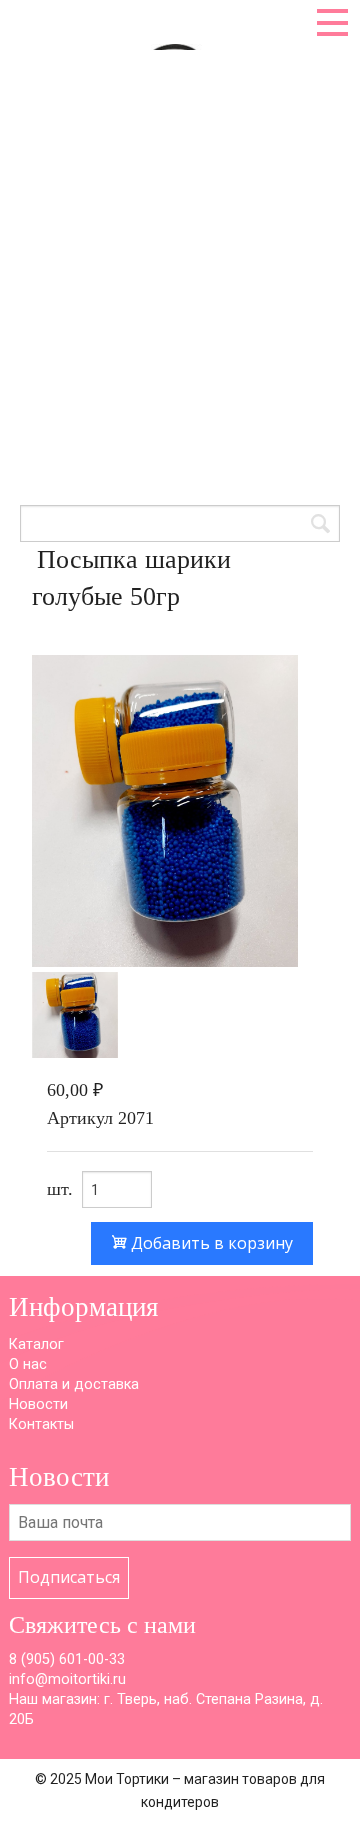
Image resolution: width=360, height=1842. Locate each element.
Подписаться (69, 1577)
